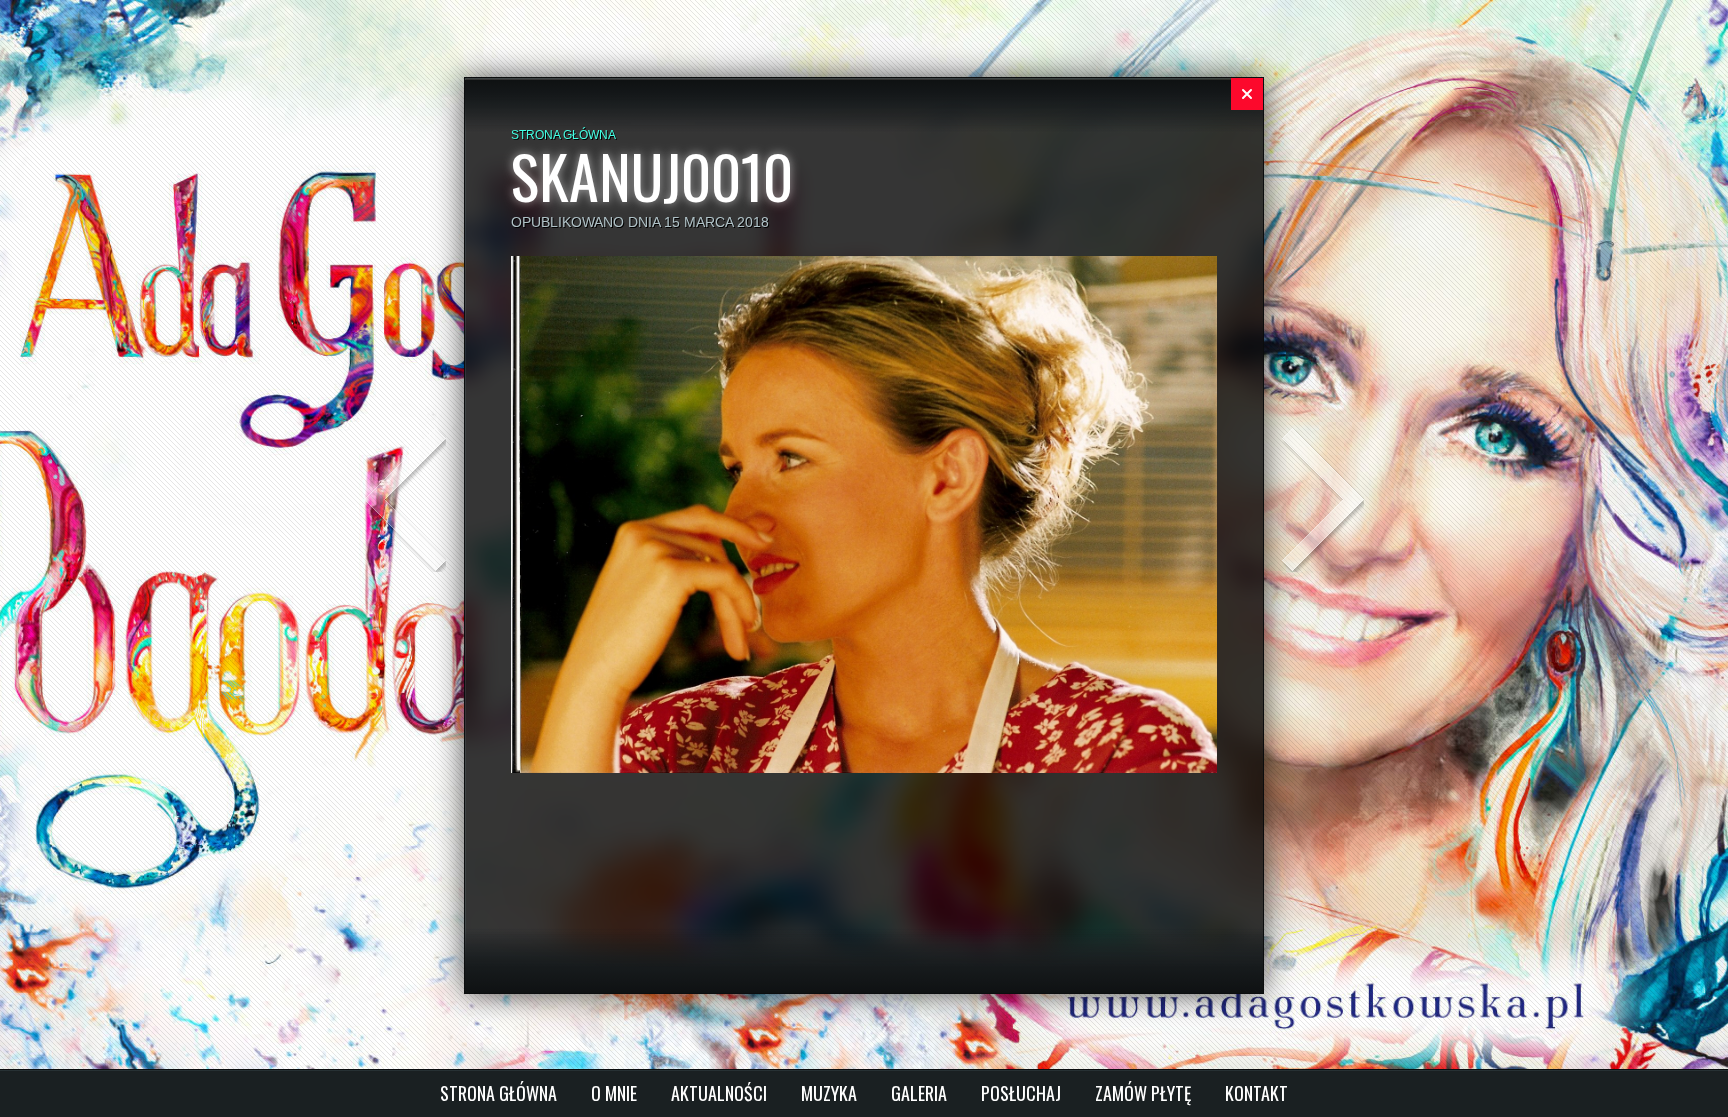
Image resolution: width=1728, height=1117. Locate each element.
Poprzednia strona (405, 500)
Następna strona (1323, 500)
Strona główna (563, 135)
